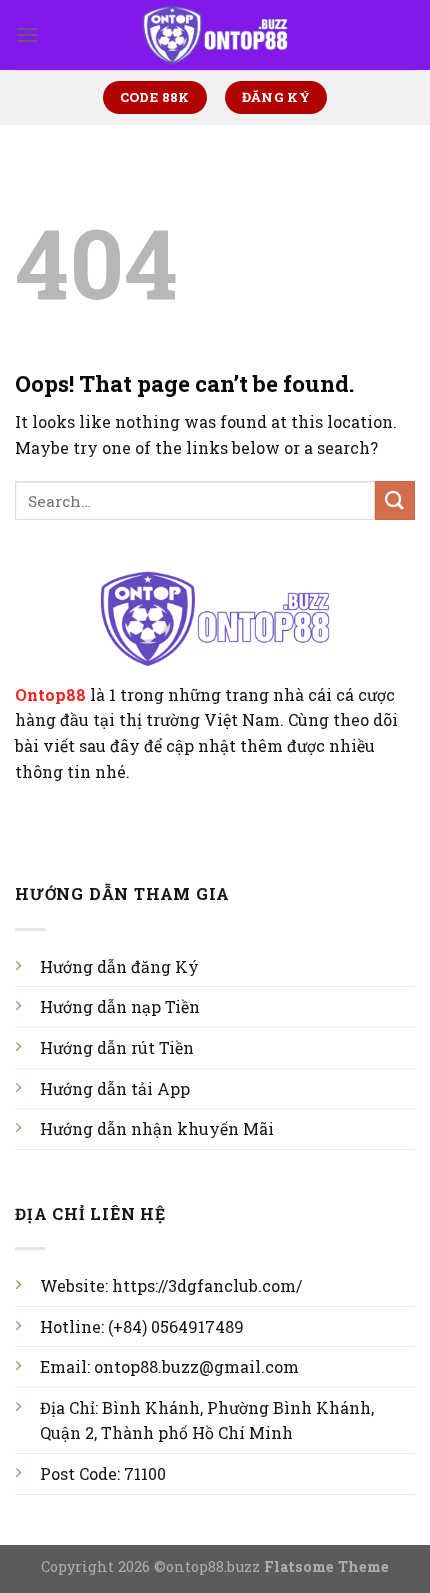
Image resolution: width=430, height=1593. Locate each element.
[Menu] (27, 34)
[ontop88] (215, 35)
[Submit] (395, 500)
